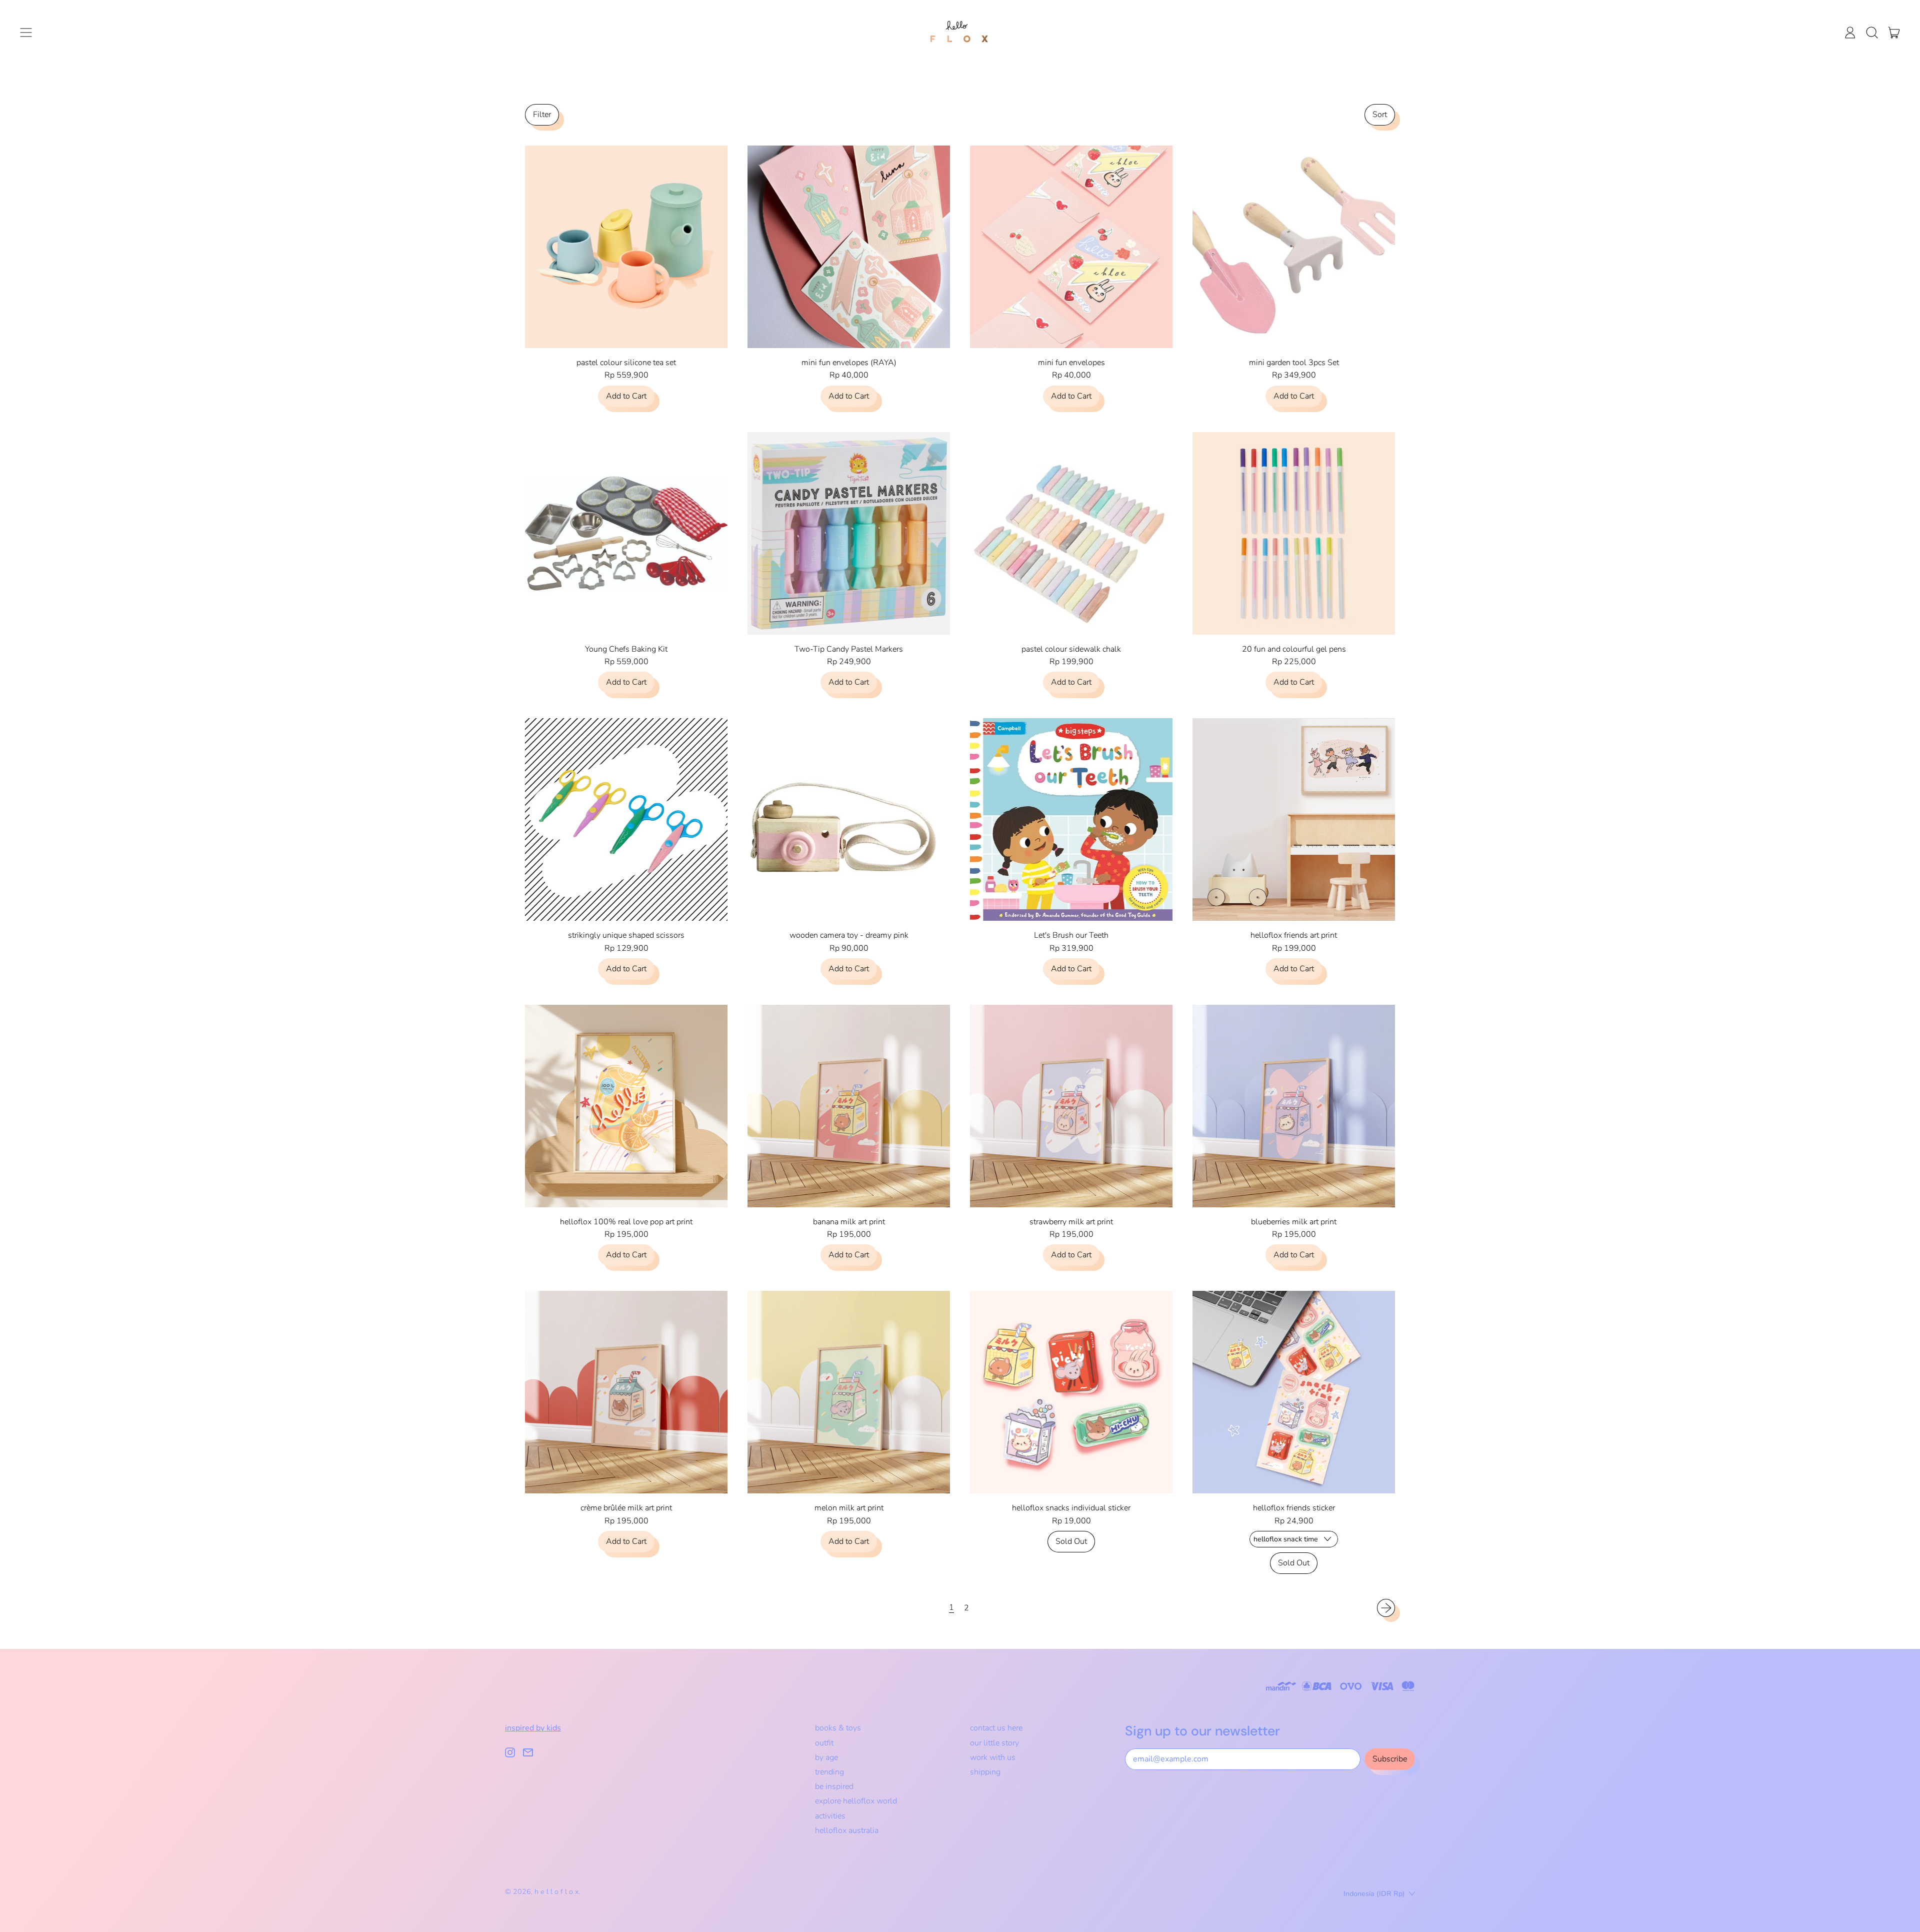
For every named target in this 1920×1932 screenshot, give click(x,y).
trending (829, 1772)
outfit (824, 1743)
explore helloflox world (856, 1801)
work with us (993, 1757)
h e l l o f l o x (556, 1892)
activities (830, 1816)
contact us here (996, 1728)
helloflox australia (847, 1830)
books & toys (838, 1728)
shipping (985, 1772)
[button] (1872, 33)
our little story (994, 1743)
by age (826, 1757)
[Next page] (1386, 1608)
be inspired (834, 1786)
